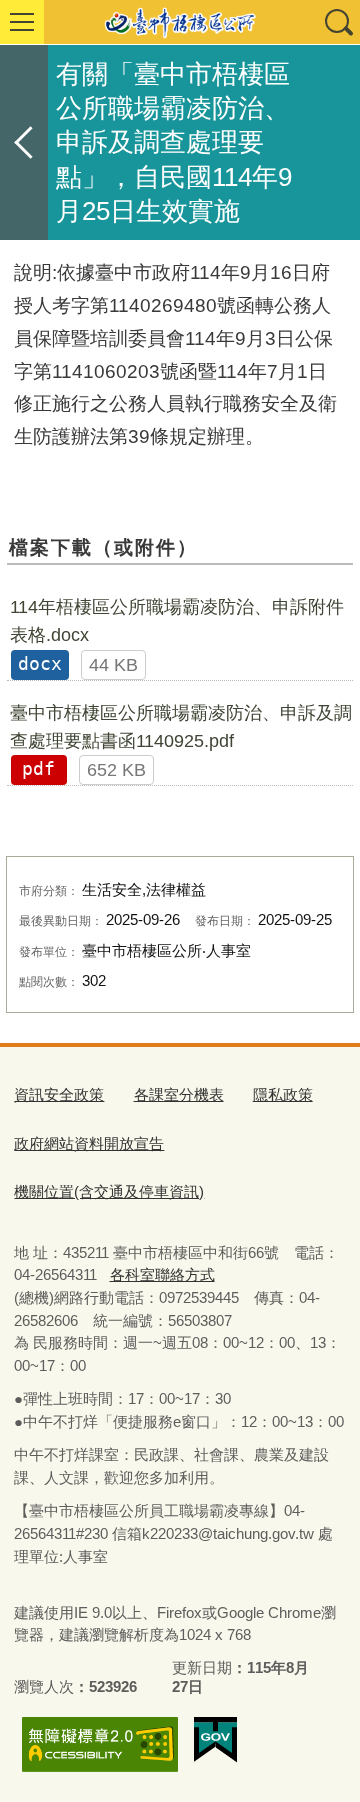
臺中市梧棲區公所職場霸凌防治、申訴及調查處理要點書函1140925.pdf (181, 727)
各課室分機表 (179, 1094)
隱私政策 (283, 1094)
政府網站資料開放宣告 (89, 1143)
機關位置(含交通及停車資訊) (109, 1191)
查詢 (338, 22)
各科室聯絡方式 (162, 1274)
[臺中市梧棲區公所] (180, 22)
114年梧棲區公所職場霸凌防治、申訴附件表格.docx (177, 621)
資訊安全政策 (59, 1094)
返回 (24, 142)
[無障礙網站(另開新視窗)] (100, 1744)
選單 (22, 22)
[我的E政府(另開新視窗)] (215, 1740)
